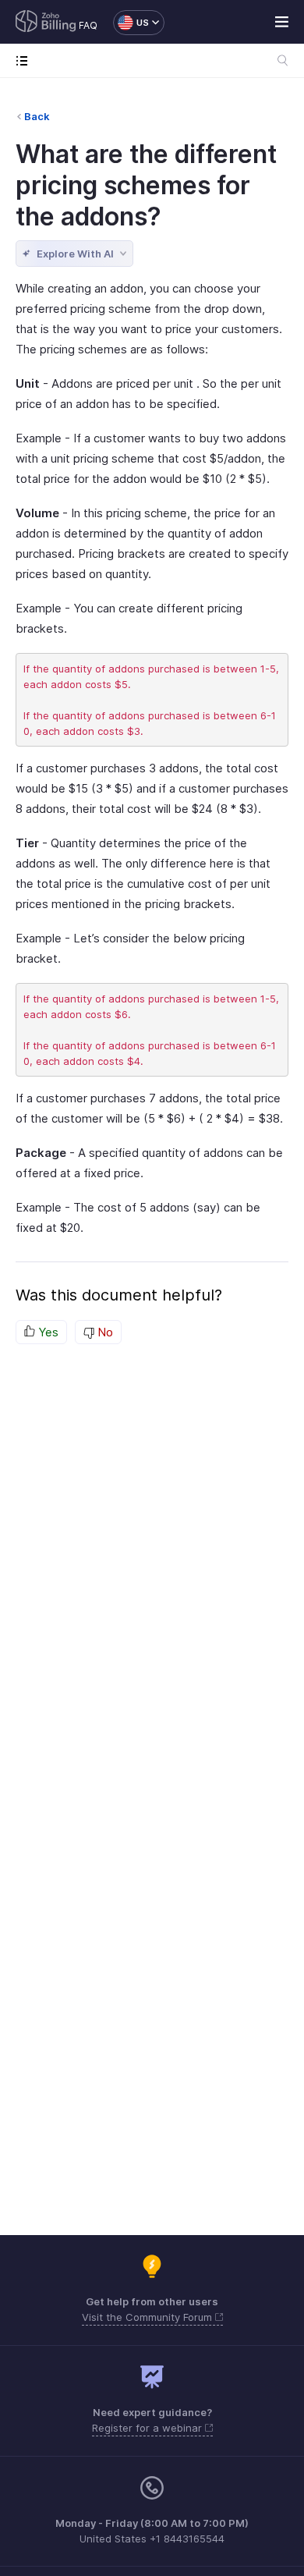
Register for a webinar (148, 2428)
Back (37, 116)
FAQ (88, 25)
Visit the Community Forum (148, 2317)
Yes (47, 1332)
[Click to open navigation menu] (25, 60)
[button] (131, 23)
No (104, 1332)
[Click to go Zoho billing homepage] (46, 23)
